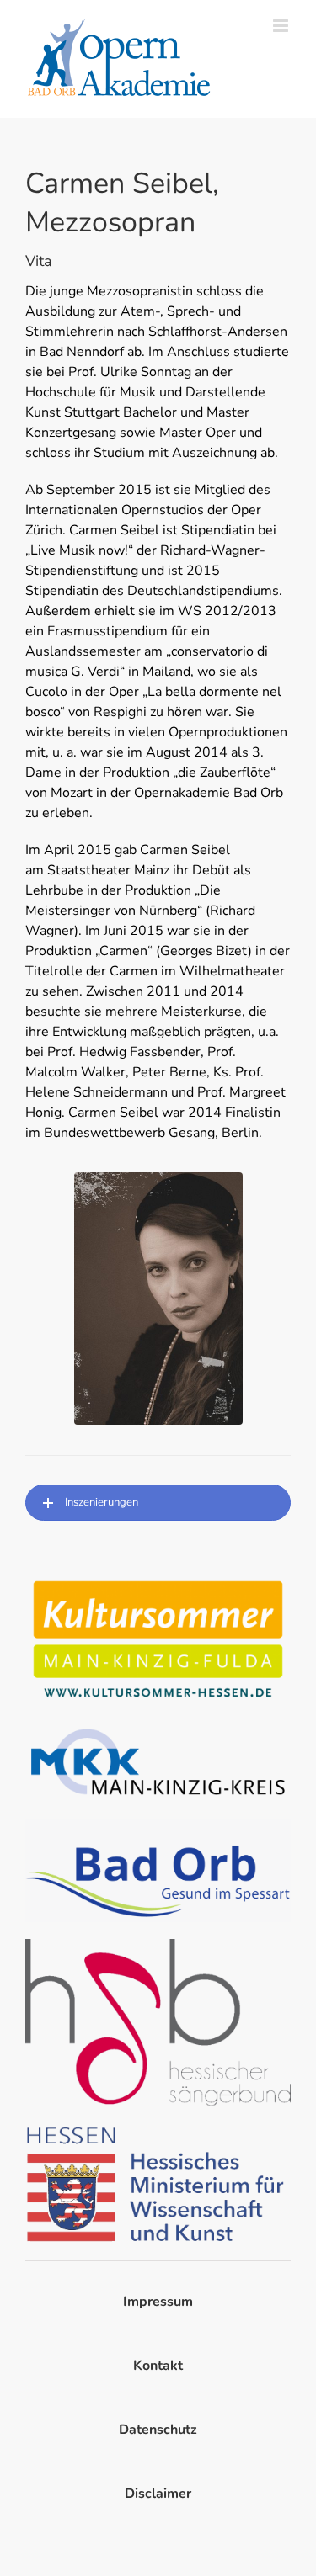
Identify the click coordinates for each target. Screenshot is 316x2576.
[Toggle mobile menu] (282, 26)
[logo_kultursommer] (158, 1580)
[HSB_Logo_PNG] (158, 1946)
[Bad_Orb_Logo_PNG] (158, 1825)
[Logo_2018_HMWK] (158, 2130)
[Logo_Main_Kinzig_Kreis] (158, 1729)
